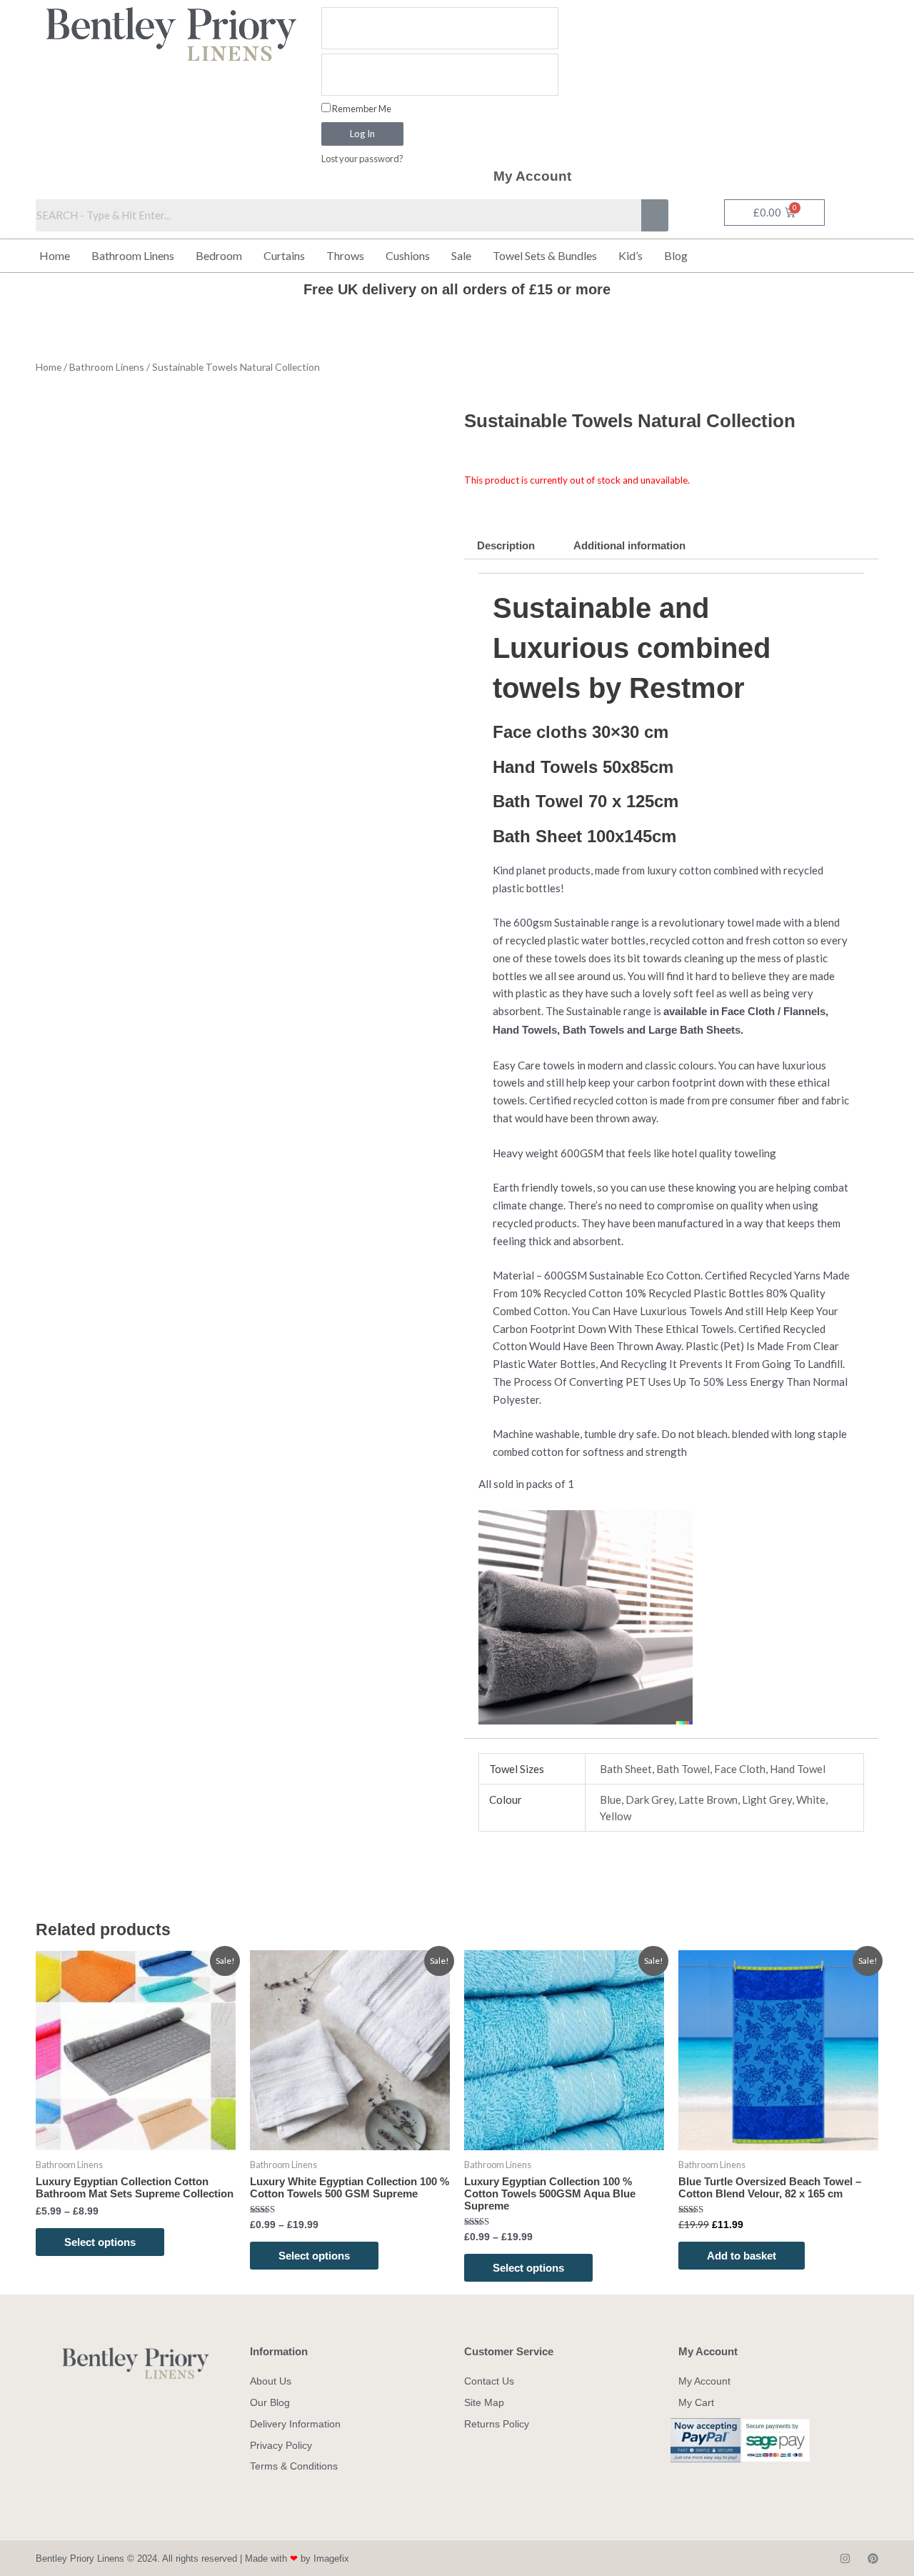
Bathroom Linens (133, 255)
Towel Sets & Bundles (545, 255)
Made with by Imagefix (297, 2558)
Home (55, 255)
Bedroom (219, 255)
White (811, 1799)
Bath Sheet (626, 1769)
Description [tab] (506, 545)
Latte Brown (708, 1799)
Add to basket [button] (742, 2256)
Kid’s (631, 255)
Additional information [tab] (629, 545)
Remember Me (361, 109)
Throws (345, 255)
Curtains (284, 255)
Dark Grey (650, 1799)
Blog (676, 255)
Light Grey (767, 1799)
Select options (100, 2242)
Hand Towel (798, 1769)
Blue (611, 1799)
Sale (461, 255)
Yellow (616, 1816)
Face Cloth (740, 1769)
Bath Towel (683, 1769)
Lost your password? (362, 159)
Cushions (408, 255)
